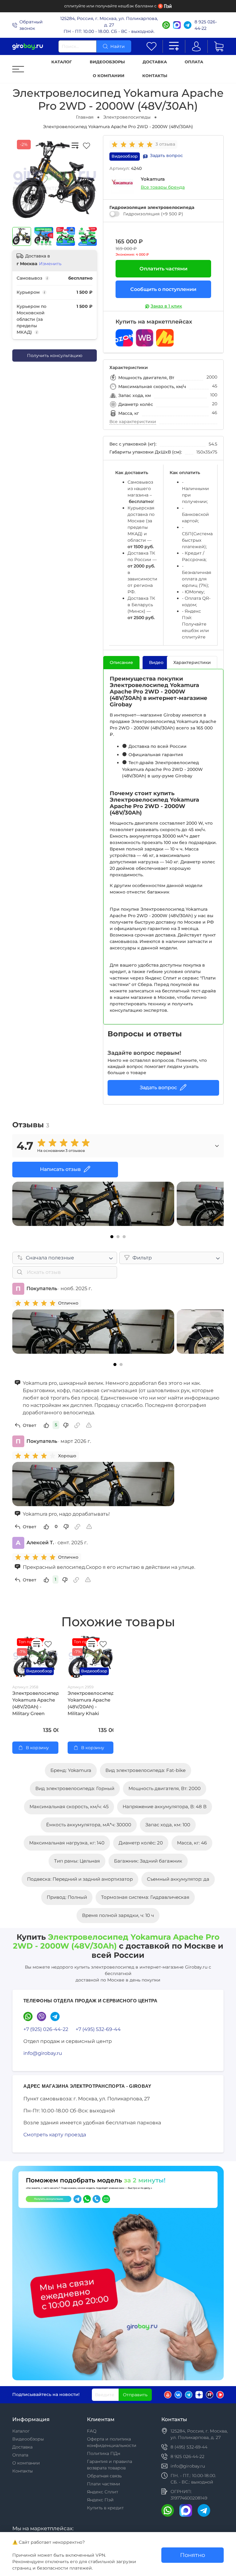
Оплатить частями (163, 269)
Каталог (62, 62)
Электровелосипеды (127, 117)
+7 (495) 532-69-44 (98, 2029)
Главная (85, 117)
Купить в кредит (105, 2508)
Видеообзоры (107, 62)
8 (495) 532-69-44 (189, 2447)
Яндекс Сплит (102, 2492)
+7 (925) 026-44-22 (46, 2029)
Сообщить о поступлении (163, 289)
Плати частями (104, 2484)
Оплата (194, 62)
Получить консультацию (55, 355)
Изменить (50, 264)
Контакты (155, 76)
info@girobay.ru (43, 2053)
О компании (109, 76)
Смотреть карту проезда (55, 2135)
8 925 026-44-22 (206, 25)
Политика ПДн (104, 2453)
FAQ (92, 2431)
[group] (134, 144)
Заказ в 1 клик (166, 306)
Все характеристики (133, 422)
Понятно (193, 2555)
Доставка (155, 62)
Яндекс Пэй (100, 2500)
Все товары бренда (163, 187)
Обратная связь (104, 2476)
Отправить (135, 2395)
